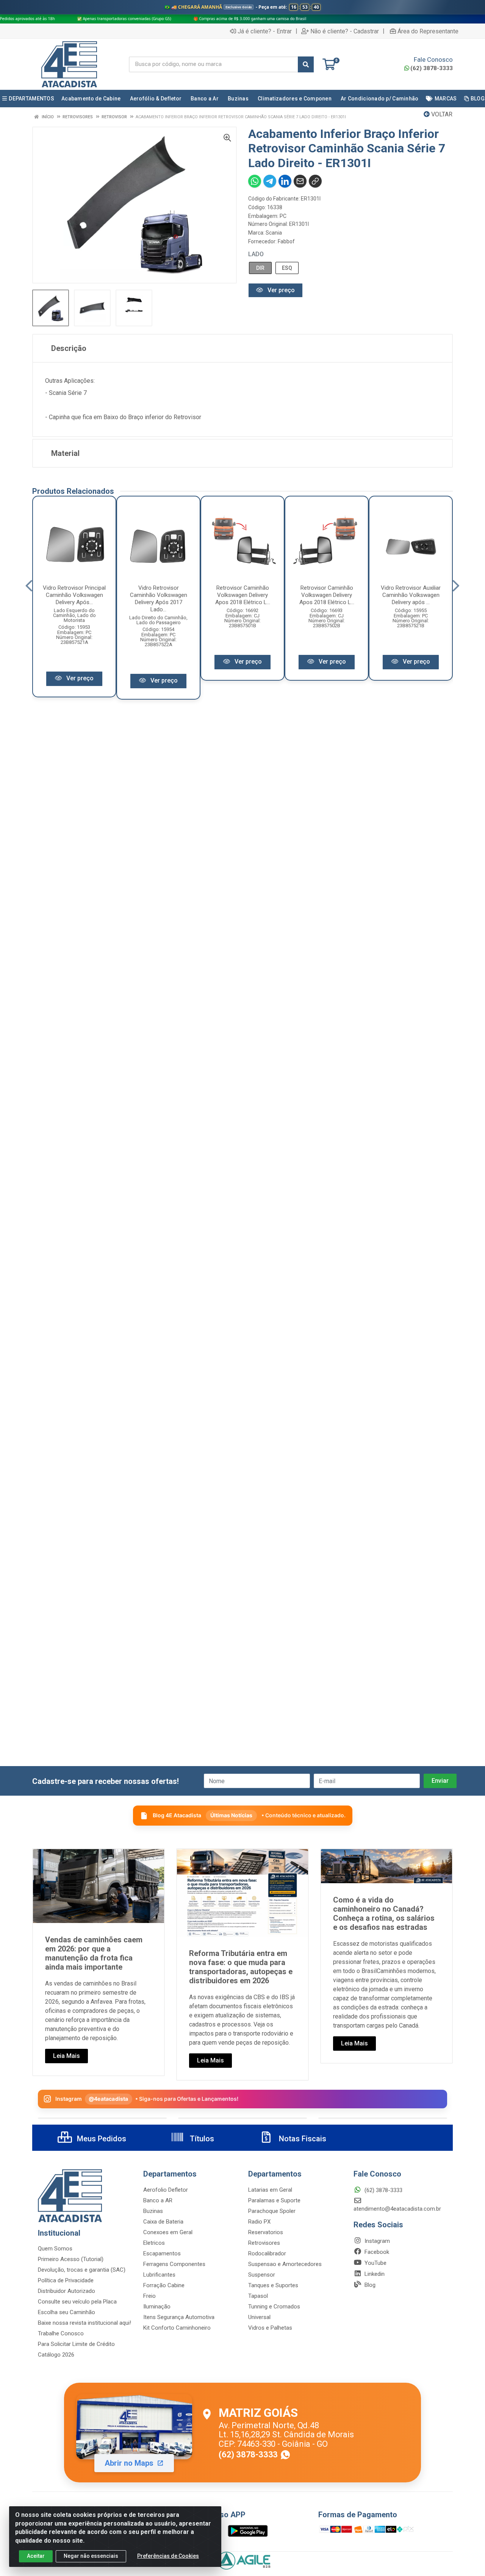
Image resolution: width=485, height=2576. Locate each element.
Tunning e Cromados (274, 2307)
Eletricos (154, 2243)
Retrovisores (264, 2243)
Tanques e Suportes (273, 2285)
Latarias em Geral (270, 2190)
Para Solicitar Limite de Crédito (76, 2344)
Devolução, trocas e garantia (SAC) (82, 2270)
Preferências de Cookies (168, 2556)
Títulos (201, 2139)
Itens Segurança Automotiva (179, 2317)
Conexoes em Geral (168, 2232)
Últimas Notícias (231, 1815)
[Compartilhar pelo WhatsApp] (255, 181)
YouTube (375, 2263)
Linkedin (374, 2274)
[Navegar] (29, 586)
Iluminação (157, 2307)
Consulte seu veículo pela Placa (77, 2302)
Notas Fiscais (302, 2139)
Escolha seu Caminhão (66, 2312)
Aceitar (36, 2556)
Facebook (376, 2252)
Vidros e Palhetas (270, 2328)
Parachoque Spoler (272, 2211)
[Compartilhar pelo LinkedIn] (285, 181)
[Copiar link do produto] (315, 181)
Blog (369, 2285)
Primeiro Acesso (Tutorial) (71, 2259)
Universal (259, 2317)
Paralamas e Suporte (274, 2200)
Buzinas (153, 2211)
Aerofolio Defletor (166, 2190)
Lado (256, 254)
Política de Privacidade (66, 2280)
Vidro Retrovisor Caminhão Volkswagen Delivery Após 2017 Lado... (159, 599)
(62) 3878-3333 (432, 68)
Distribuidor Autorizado (66, 2291)
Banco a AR (158, 2200)
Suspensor (262, 2275)
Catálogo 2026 (56, 2355)
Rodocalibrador (267, 2253)
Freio (149, 2296)
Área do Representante (428, 31)
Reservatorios (266, 2232)
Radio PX (259, 2222)
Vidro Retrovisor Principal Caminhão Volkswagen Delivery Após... (74, 595)
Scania (274, 233)
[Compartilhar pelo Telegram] (270, 181)
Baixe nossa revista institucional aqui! (84, 2323)
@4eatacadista (109, 2099)
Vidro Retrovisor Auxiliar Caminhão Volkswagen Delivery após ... (411, 595)
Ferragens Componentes (174, 2264)
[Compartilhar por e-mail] (300, 181)
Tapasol (258, 2296)
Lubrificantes (159, 2275)
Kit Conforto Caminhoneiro (177, 2328)
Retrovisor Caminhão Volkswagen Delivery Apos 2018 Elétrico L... (243, 595)
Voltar (441, 114)
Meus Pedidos (101, 2139)
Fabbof (286, 241)
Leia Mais (66, 2056)
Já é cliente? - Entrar (265, 31)
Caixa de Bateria (163, 2222)
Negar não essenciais (91, 2556)
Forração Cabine (164, 2285)
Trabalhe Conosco (61, 2333)
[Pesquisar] (306, 64)
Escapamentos (162, 2253)
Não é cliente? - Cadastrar (345, 31)
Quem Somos (55, 2249)
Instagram (376, 2241)
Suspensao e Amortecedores (285, 2264)
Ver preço (280, 290)
